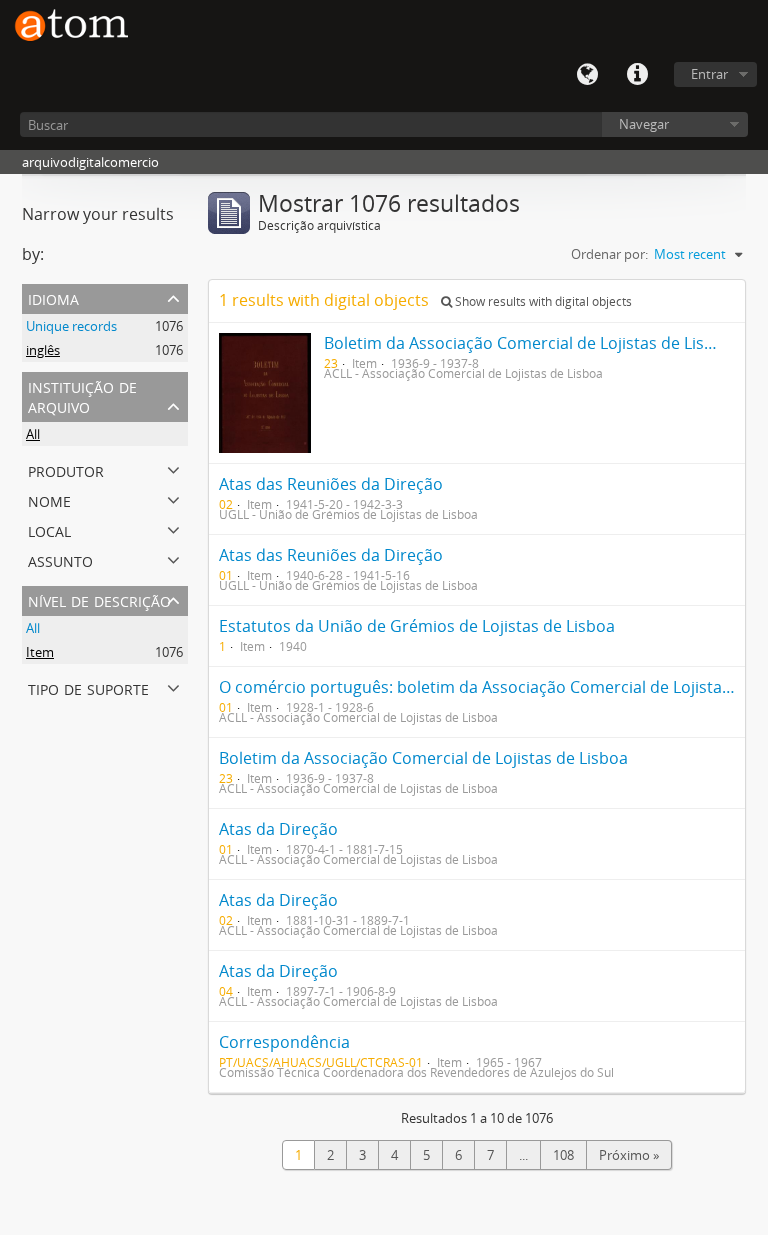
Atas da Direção (278, 829)
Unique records (71, 326)
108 (563, 1155)
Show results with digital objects (542, 301)
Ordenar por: (609, 254)
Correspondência (284, 1042)
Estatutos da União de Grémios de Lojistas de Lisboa (417, 626)
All (33, 434)
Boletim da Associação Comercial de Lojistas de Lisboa (528, 343)
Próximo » (629, 1155)
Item (40, 652)
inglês (43, 350)
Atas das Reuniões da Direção (331, 484)
